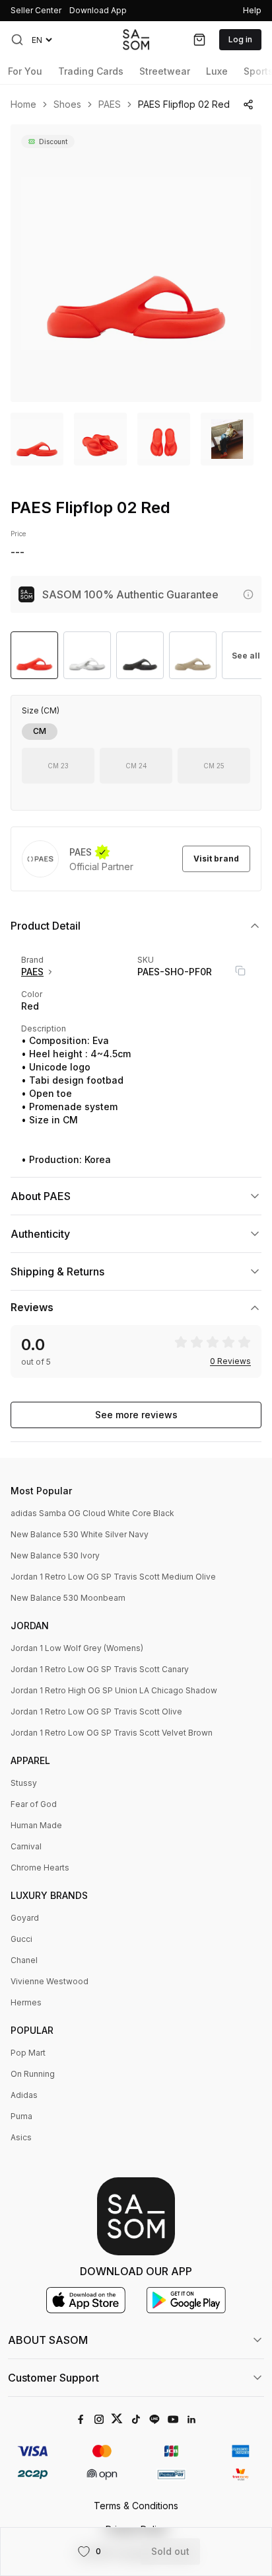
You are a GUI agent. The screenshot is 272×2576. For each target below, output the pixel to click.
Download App (98, 10)
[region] (136, 263)
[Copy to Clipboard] (240, 971)
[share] (248, 104)
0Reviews (230, 1361)
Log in (240, 39)
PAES (110, 104)
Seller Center (36, 10)
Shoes (67, 104)
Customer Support (53, 2378)
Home (23, 104)
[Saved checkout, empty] (199, 40)
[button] (17, 40)
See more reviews (136, 1415)
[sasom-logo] (136, 39)
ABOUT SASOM (48, 2340)
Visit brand (216, 859)
